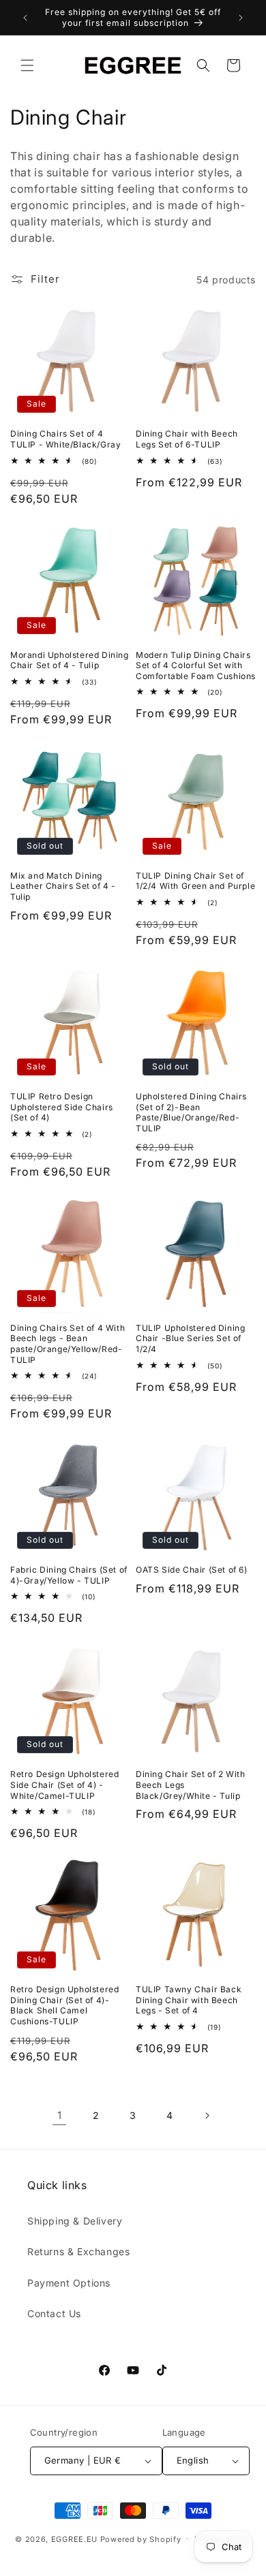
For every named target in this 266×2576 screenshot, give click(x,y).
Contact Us (54, 2313)
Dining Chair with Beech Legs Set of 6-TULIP (187, 439)
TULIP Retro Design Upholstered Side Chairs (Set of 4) (62, 1107)
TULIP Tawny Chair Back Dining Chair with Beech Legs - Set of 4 (189, 2000)
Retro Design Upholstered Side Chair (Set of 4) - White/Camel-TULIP (64, 1785)
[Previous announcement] (25, 18)
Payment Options (69, 2283)
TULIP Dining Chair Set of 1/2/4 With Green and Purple (195, 881)
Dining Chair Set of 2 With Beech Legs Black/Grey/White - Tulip (191, 1785)
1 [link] (60, 2115)
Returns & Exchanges (78, 2251)
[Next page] (207, 2116)
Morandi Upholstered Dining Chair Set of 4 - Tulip (70, 660)
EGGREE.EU (74, 2539)
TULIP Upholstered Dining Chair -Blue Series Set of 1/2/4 (190, 1338)
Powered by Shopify (141, 2539)
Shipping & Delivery (75, 2221)
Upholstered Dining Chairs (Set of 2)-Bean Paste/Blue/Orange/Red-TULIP (191, 1112)
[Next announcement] (241, 18)
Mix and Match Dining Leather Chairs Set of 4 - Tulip (63, 886)
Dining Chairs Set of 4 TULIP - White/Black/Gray (65, 439)
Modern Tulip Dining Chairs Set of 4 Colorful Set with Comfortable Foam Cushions (196, 665)
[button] (27, 65)
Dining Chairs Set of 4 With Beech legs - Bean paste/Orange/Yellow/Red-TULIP (68, 1344)
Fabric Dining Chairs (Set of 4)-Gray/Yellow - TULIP (69, 1575)
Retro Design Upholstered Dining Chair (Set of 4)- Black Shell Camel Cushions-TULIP (64, 2005)
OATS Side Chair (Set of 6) (192, 1570)
